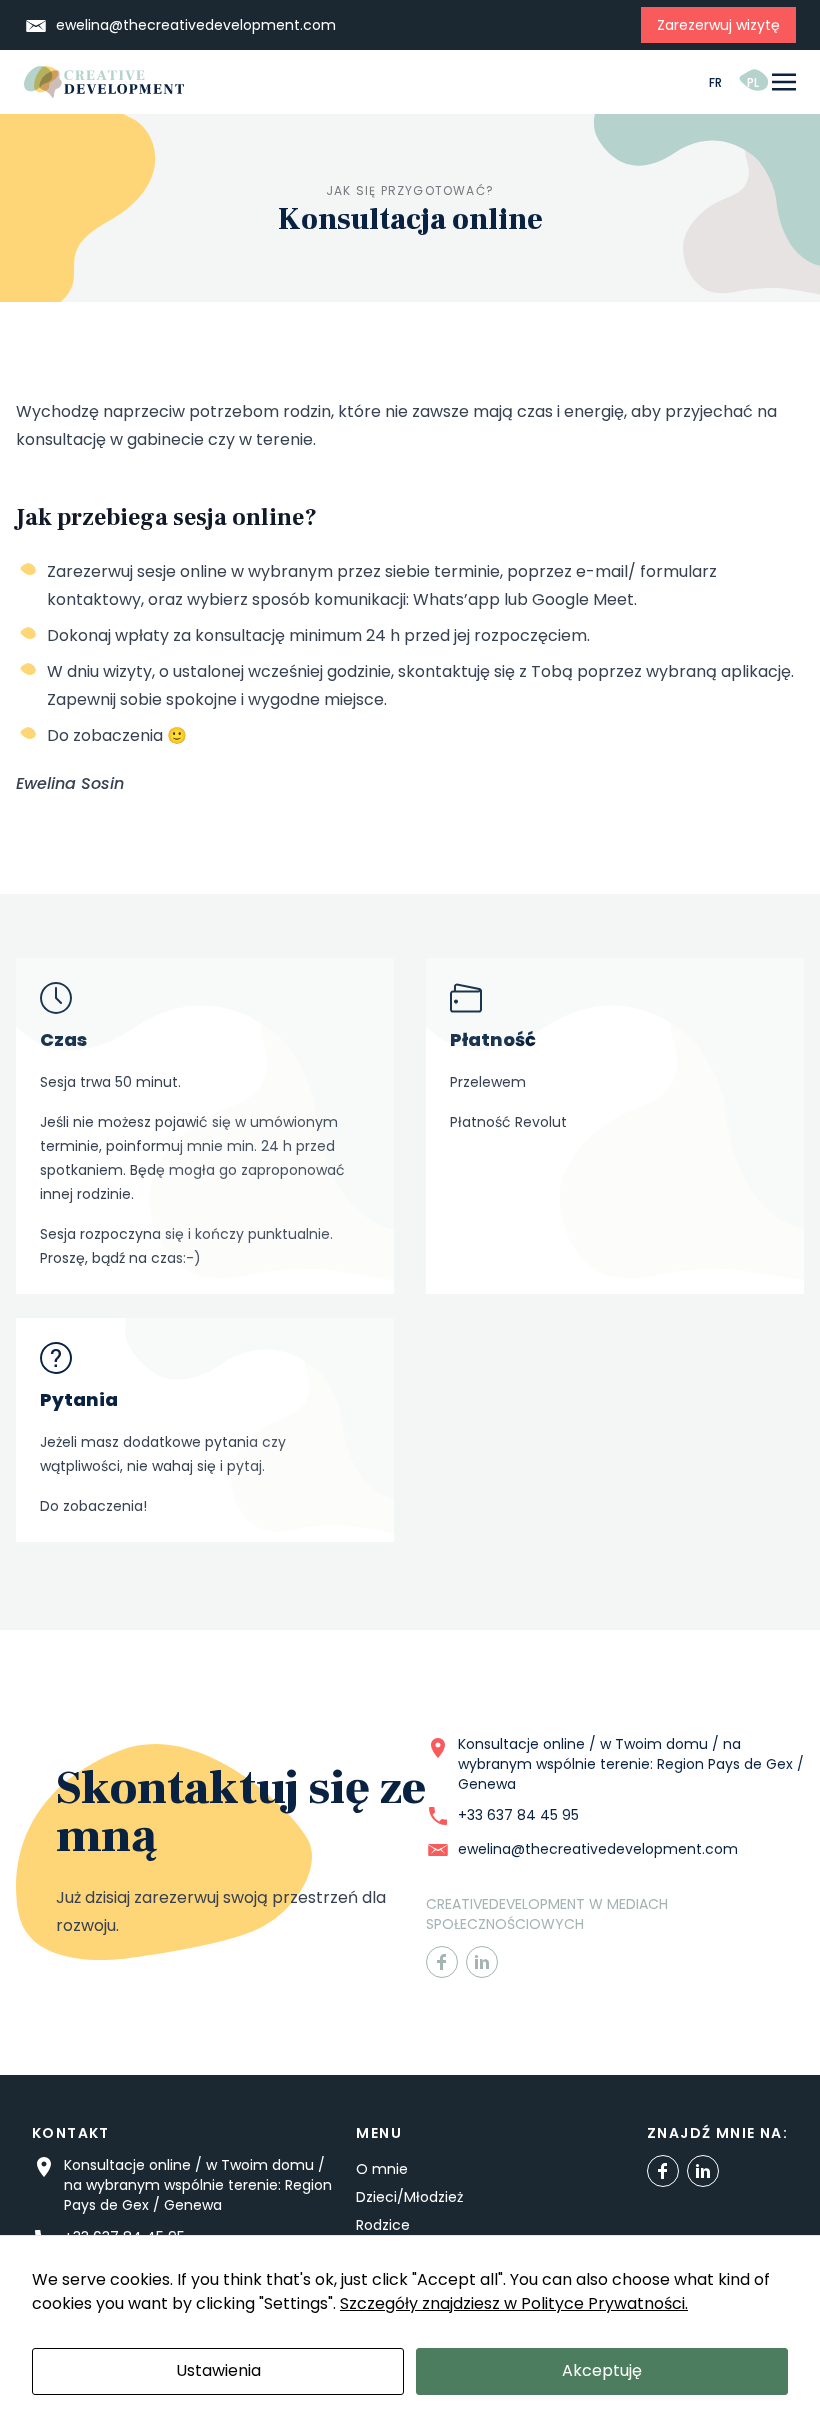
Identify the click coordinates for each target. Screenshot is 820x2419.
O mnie (382, 2169)
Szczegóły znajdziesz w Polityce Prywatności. (514, 2303)
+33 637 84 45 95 (518, 1815)
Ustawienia (218, 2370)
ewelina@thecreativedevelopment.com (196, 25)
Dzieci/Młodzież (409, 2197)
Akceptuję (602, 2370)
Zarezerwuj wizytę (718, 25)
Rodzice (383, 2225)
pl (753, 82)
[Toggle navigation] (784, 82)
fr (716, 82)
